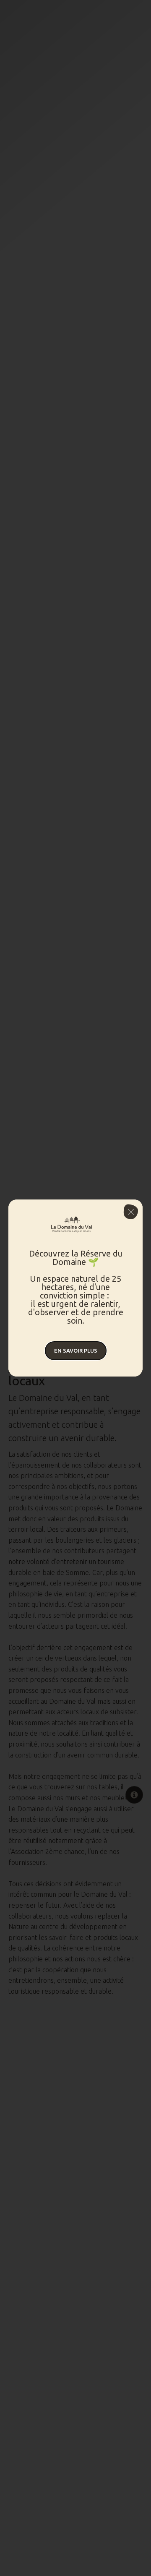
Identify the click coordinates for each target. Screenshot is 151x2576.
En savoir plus (76, 1351)
